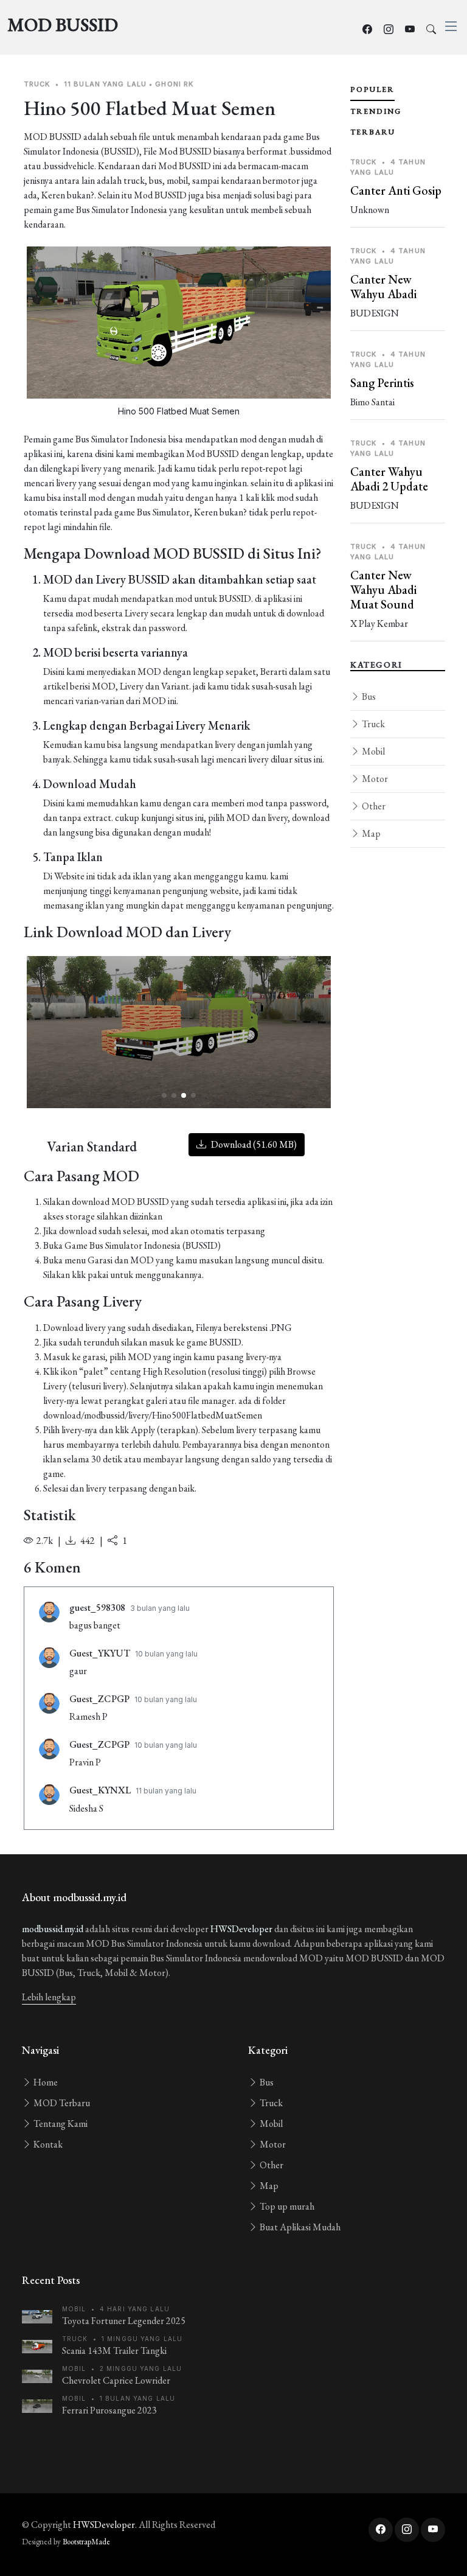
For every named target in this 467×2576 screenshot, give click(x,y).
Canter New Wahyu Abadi (383, 287)
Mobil (372, 751)
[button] (164, 1095)
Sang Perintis (382, 383)
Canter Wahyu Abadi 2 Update (389, 479)
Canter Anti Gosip (396, 190)
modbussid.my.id (53, 1929)
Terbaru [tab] (373, 132)
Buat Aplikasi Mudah (299, 2227)
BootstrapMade (86, 2542)
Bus (368, 696)
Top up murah (286, 2206)
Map (370, 833)
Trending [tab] (376, 111)
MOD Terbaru (61, 2103)
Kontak (47, 2144)
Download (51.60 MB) (253, 1144)
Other (373, 806)
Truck (372, 724)
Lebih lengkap (49, 1997)
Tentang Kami (60, 2124)
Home (45, 2082)
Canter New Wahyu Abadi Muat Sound (383, 590)
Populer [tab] (372, 89)
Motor (374, 779)
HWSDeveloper (241, 1929)
